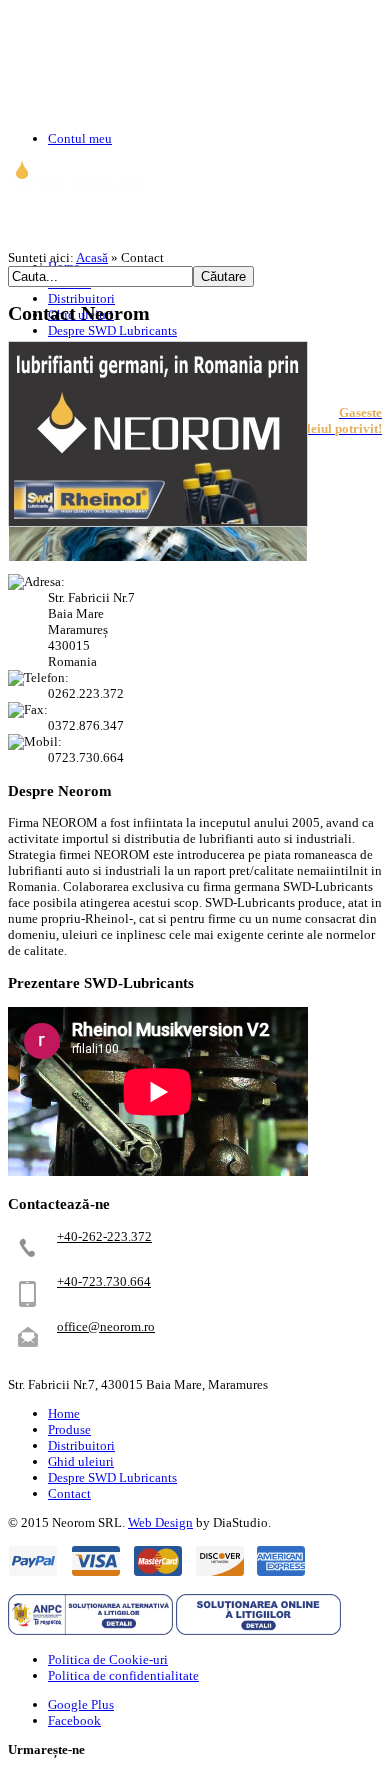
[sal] (90, 1630)
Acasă (92, 257)
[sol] (258, 1630)
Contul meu (80, 138)
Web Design (160, 1522)
